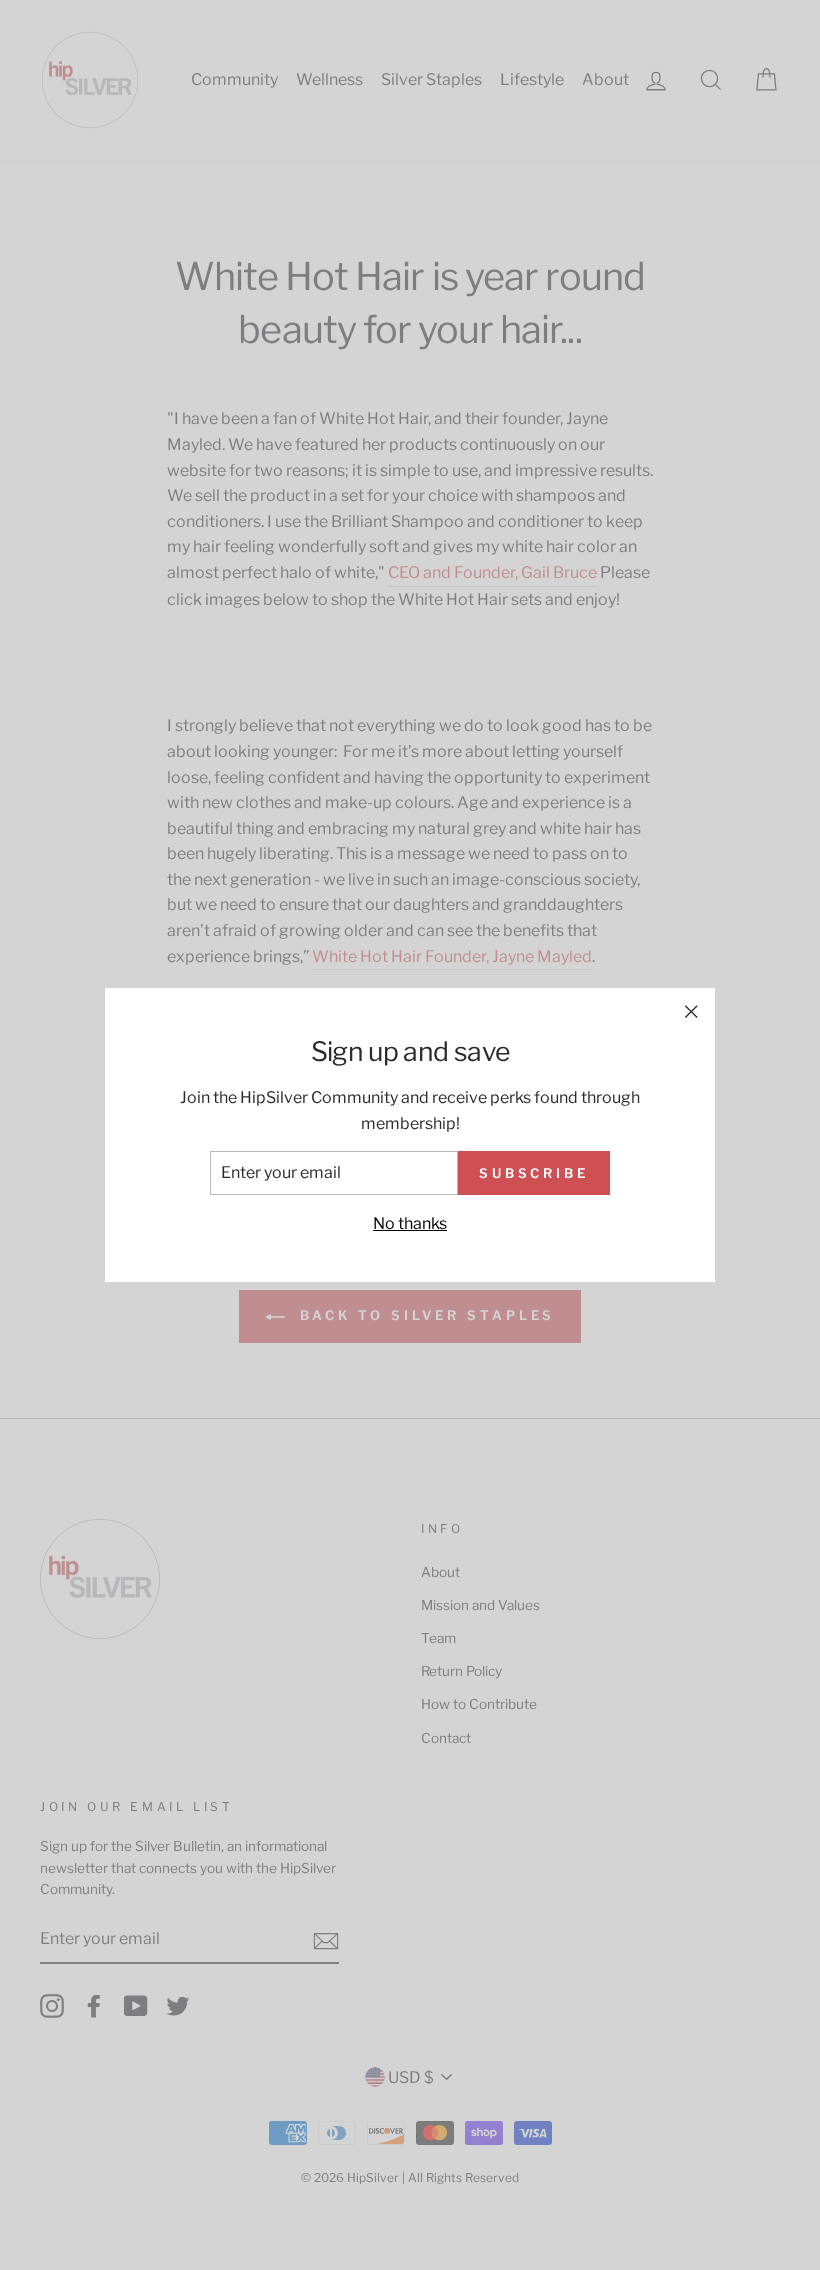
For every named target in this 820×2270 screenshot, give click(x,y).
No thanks (410, 1223)
